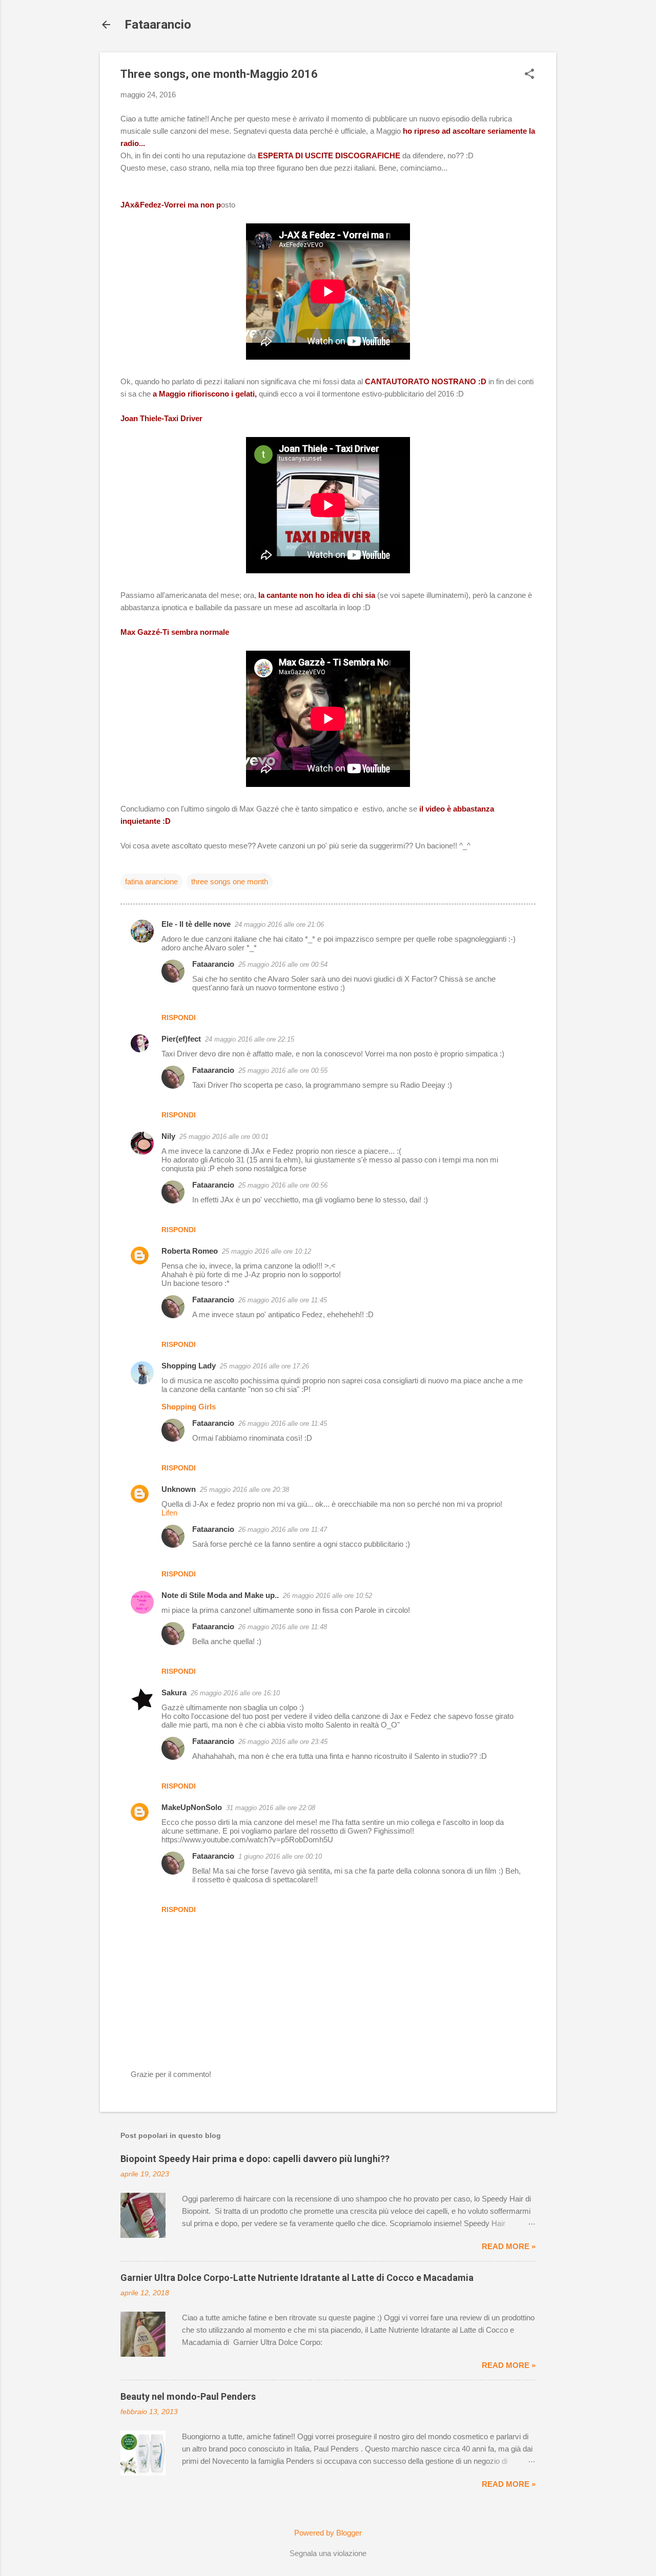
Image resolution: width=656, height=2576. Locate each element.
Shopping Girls (189, 1407)
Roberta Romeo (190, 1251)
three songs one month (230, 881)
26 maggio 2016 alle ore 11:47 (283, 1530)
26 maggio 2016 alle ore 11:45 (283, 1300)
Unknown (179, 1489)
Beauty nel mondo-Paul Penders (188, 2396)
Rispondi (179, 1017)
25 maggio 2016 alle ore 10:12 (266, 1251)
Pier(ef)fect (181, 1039)
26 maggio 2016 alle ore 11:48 (283, 1627)
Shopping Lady (189, 1366)
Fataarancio (158, 25)
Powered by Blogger (328, 2533)
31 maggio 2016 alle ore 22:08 (271, 1808)
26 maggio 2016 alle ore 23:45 (283, 1742)
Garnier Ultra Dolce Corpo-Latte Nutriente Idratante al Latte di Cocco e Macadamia (297, 2278)
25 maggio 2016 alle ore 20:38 (244, 1490)
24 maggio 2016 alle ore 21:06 (279, 925)
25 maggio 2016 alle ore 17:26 (264, 1366)
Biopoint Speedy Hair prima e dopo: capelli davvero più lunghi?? (255, 2159)
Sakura (174, 1692)
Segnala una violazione (328, 2553)
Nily (168, 1136)
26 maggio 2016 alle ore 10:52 (327, 1596)
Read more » (509, 2246)
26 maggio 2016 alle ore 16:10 (235, 1693)
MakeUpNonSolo (192, 1807)
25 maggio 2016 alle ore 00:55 (283, 1071)
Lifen (169, 1513)
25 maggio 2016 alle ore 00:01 (224, 1137)
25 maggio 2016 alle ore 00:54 (283, 964)
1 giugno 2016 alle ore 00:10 (280, 1856)
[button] (529, 75)
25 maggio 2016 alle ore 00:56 (283, 1185)
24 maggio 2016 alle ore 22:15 (250, 1039)
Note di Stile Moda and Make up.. (220, 1595)
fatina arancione (151, 881)
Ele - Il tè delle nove (196, 924)
